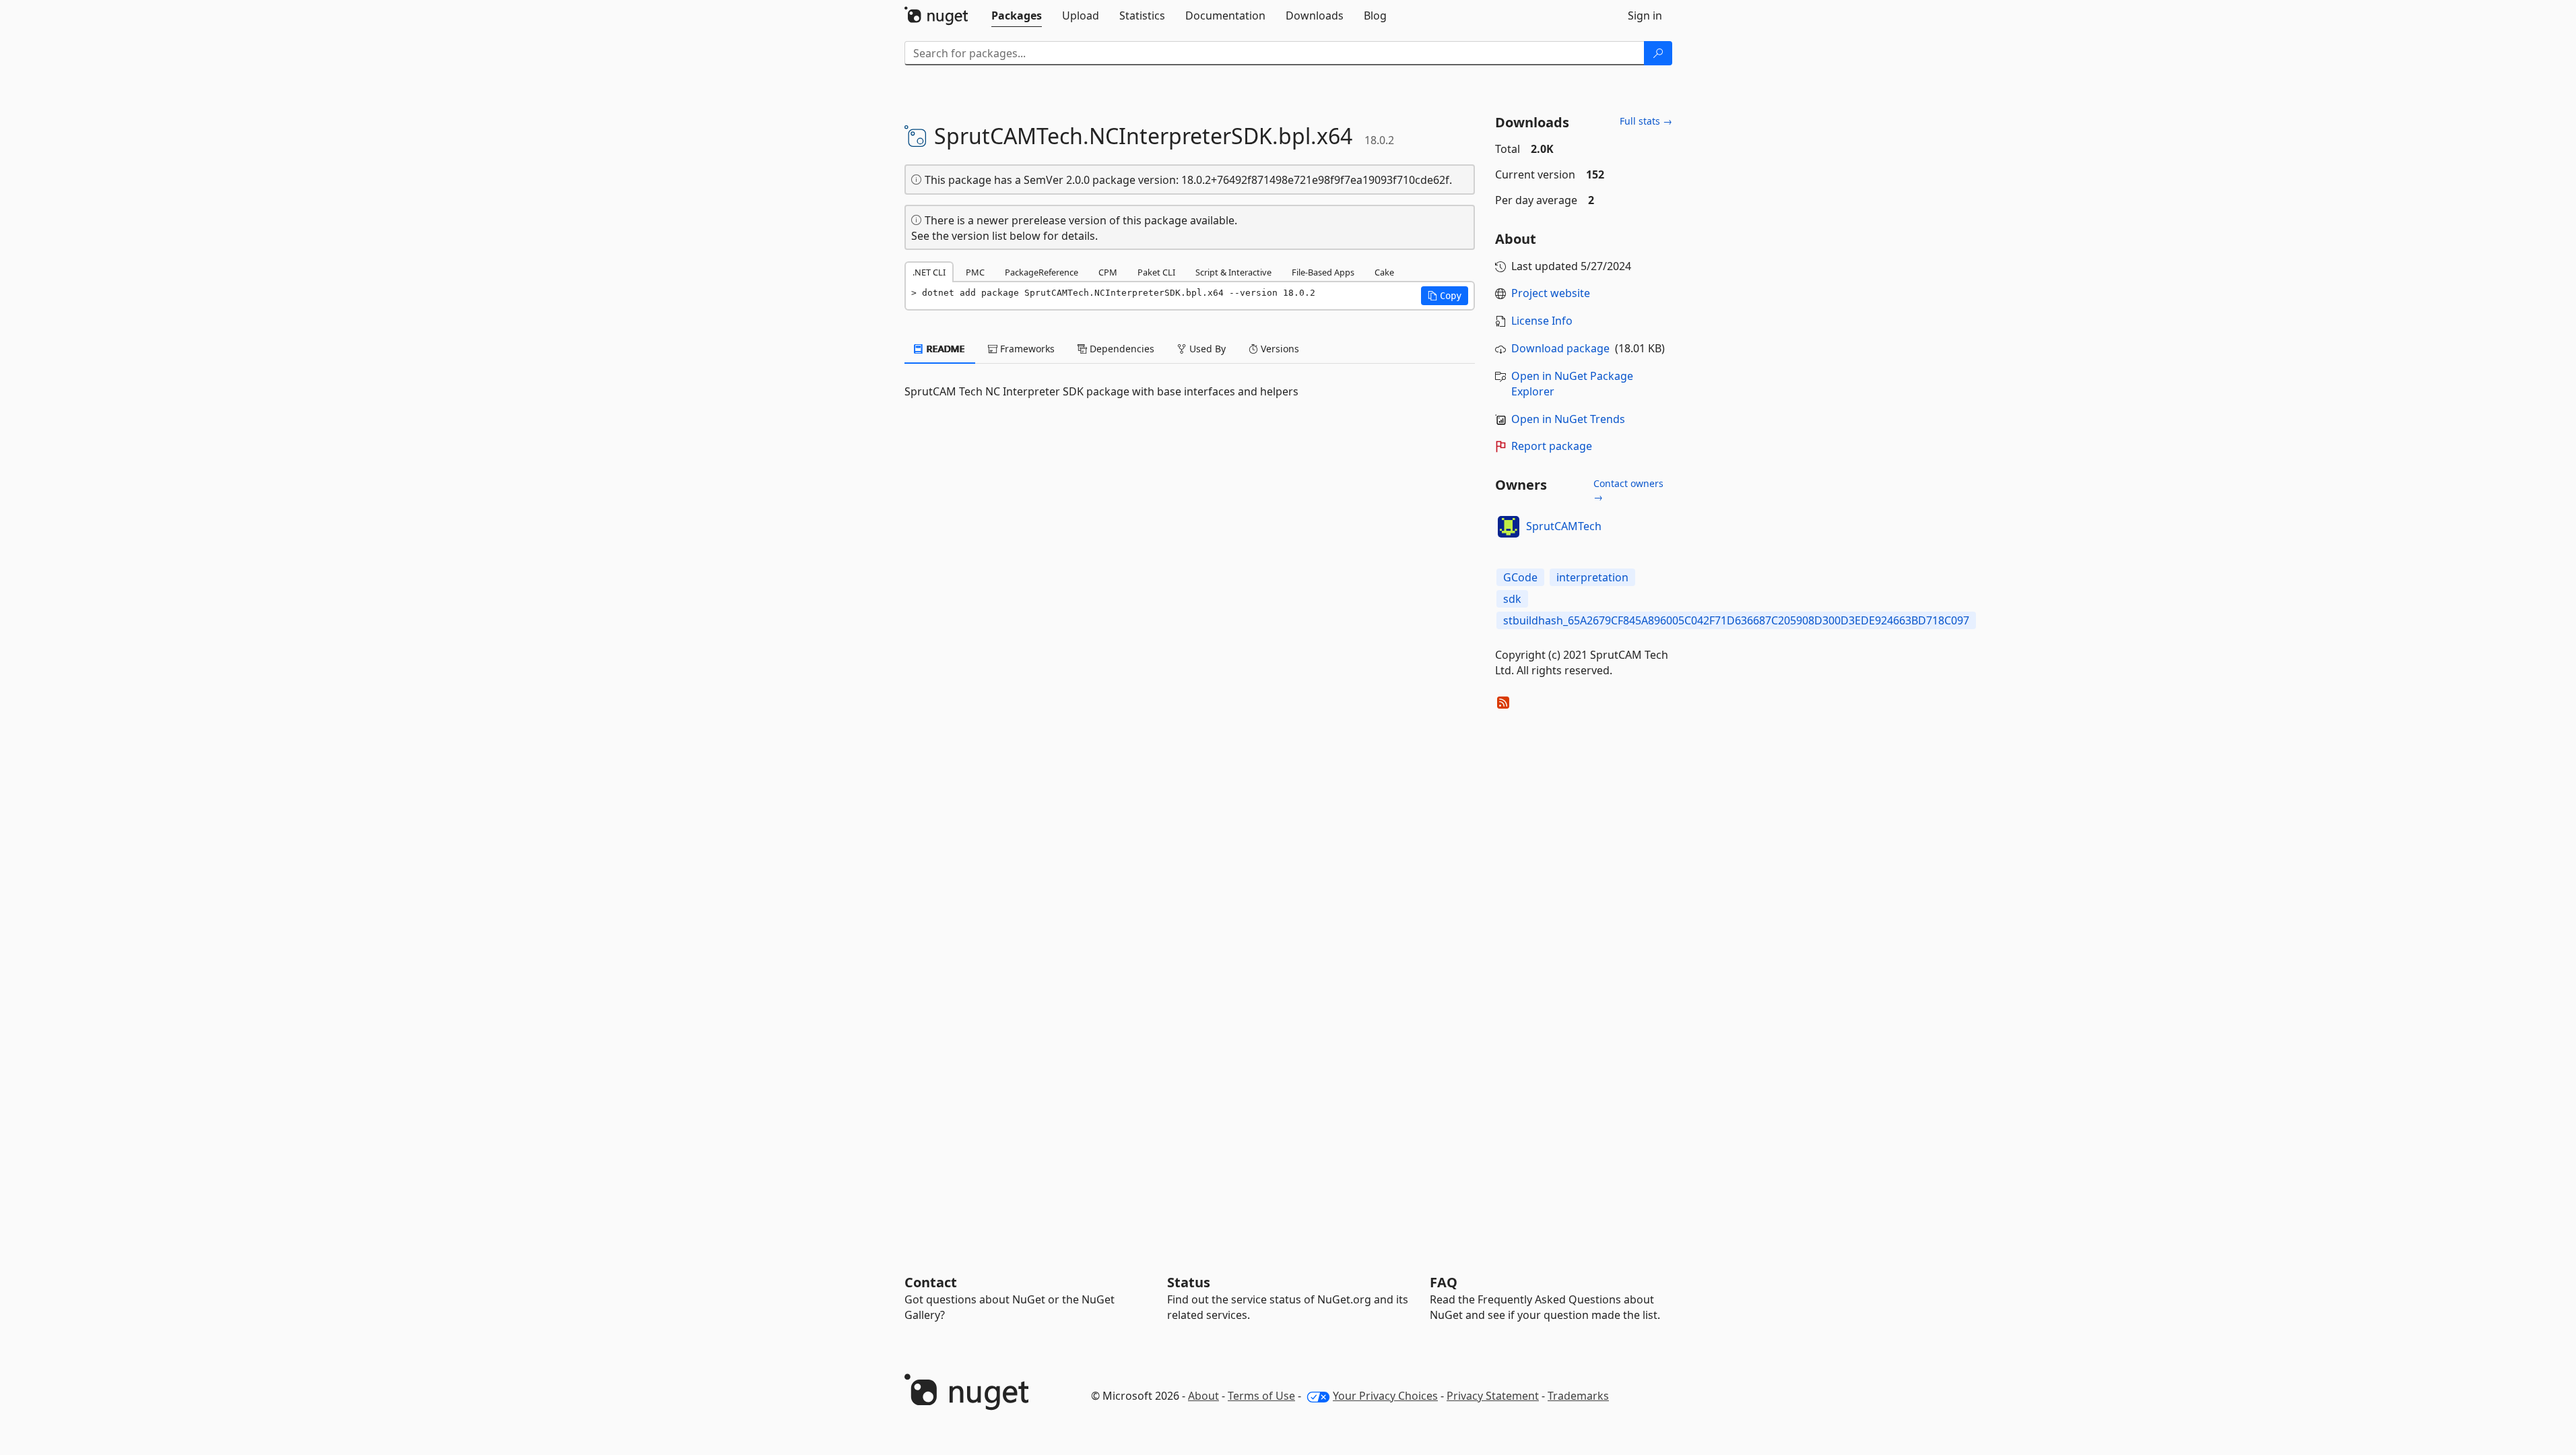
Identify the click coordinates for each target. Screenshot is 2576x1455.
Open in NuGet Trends (1568, 419)
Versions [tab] (1279, 349)
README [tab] (945, 349)
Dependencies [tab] (1121, 349)
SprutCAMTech (1564, 526)
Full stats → (1646, 121)
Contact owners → (1628, 490)
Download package (1560, 348)
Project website (1551, 293)
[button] (1445, 296)
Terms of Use (1261, 1396)
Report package (1552, 446)
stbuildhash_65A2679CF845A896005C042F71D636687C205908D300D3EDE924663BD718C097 (1736, 620)
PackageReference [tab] (1042, 272)
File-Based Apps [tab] (1323, 272)
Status (1189, 1282)
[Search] (1658, 53)
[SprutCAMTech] (1509, 527)
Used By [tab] (1206, 349)
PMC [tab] (975, 272)
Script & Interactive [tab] (1233, 272)
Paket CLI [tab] (1156, 272)
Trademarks (1578, 1396)
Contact (931, 1282)
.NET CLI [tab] (929, 272)
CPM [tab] (1108, 272)
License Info (1542, 321)
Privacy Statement (1493, 1396)
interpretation (1592, 577)
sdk (1512, 599)
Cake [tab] (1384, 272)
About (1203, 1396)
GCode (1520, 577)
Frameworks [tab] (1026, 349)
